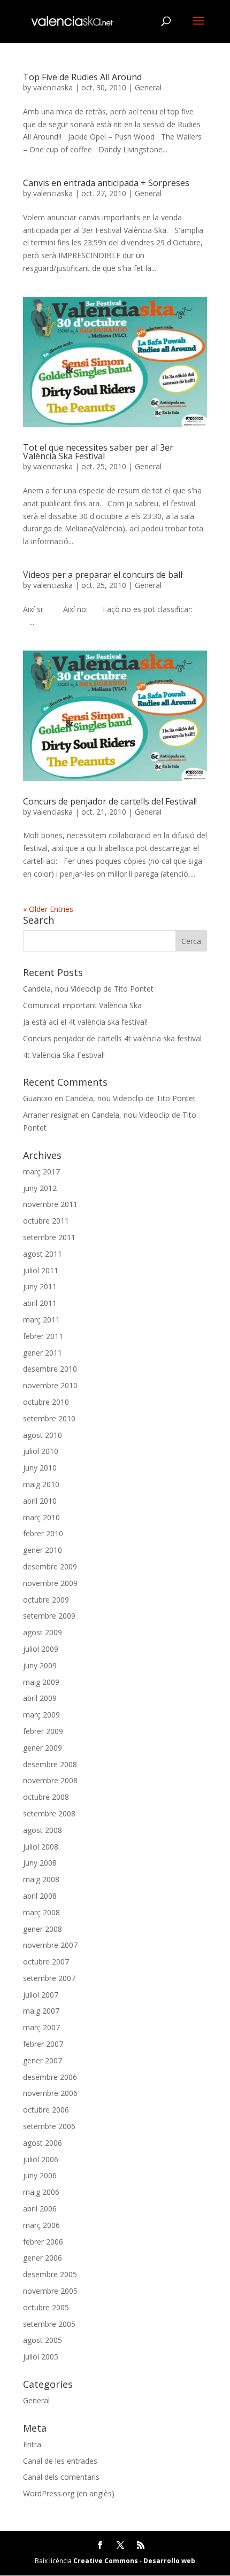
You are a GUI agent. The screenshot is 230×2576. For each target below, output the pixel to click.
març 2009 (41, 1715)
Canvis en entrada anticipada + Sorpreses (106, 183)
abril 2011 (40, 1303)
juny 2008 (40, 1863)
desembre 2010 (50, 1369)
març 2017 (41, 1171)
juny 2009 (40, 1665)
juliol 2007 (41, 1995)
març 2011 (41, 1320)
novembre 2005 (50, 2291)
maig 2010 (41, 1484)
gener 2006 (43, 2258)
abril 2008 (40, 1896)
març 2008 (41, 1912)
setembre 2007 (49, 1978)
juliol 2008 (41, 1847)
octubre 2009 (46, 1600)
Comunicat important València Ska (82, 1005)
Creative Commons (106, 2561)
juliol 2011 (41, 1270)
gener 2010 (43, 1550)
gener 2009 (43, 1748)
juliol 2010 (41, 1451)
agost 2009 (43, 1632)
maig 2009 (41, 1682)
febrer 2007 (43, 2044)
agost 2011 (43, 1254)
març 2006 (41, 2225)
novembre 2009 (50, 1583)
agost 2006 (43, 2143)
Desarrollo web (169, 2561)
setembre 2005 (49, 2324)
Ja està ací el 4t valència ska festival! (85, 1022)
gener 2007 (43, 2060)
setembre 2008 (49, 1813)
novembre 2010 (50, 1385)
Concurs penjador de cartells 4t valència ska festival (112, 1038)
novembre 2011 (50, 1204)
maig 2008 (41, 1879)
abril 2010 (40, 1501)
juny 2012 (40, 1188)
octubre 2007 (46, 1962)
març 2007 (41, 2027)
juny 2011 (40, 1286)
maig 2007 (41, 2011)
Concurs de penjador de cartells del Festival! (110, 801)
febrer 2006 (43, 2242)
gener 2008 (43, 1929)
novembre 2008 (50, 1780)
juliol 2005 (41, 2357)
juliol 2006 (41, 2159)
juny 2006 (40, 2175)
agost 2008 (43, 1830)
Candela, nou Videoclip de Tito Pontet (88, 989)
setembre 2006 (49, 2126)
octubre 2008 (46, 1797)
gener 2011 (43, 1353)
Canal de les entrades (60, 2461)
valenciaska (53, 87)
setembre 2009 (49, 1616)
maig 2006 (41, 2192)
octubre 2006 (46, 2110)
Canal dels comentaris (61, 2477)
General (148, 87)
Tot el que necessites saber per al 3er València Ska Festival (98, 452)
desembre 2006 (50, 2077)
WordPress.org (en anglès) (69, 2493)
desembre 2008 (50, 1764)
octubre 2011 (46, 1221)
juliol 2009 (41, 1649)
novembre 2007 (50, 1945)
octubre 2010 (46, 1402)
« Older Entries (48, 909)
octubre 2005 (46, 2307)
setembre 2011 (49, 1237)
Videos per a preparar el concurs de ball (103, 575)
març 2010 (41, 1517)
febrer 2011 (43, 1336)
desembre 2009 (50, 1567)
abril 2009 (40, 1698)
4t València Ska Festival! (64, 1055)
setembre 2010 (49, 1418)
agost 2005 (43, 2340)
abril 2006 (40, 2208)
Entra (32, 2444)
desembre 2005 (50, 2274)
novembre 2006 (50, 2093)
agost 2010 (43, 1435)
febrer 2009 (43, 1731)
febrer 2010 (43, 1533)
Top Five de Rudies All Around (82, 77)
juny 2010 (40, 1468)
